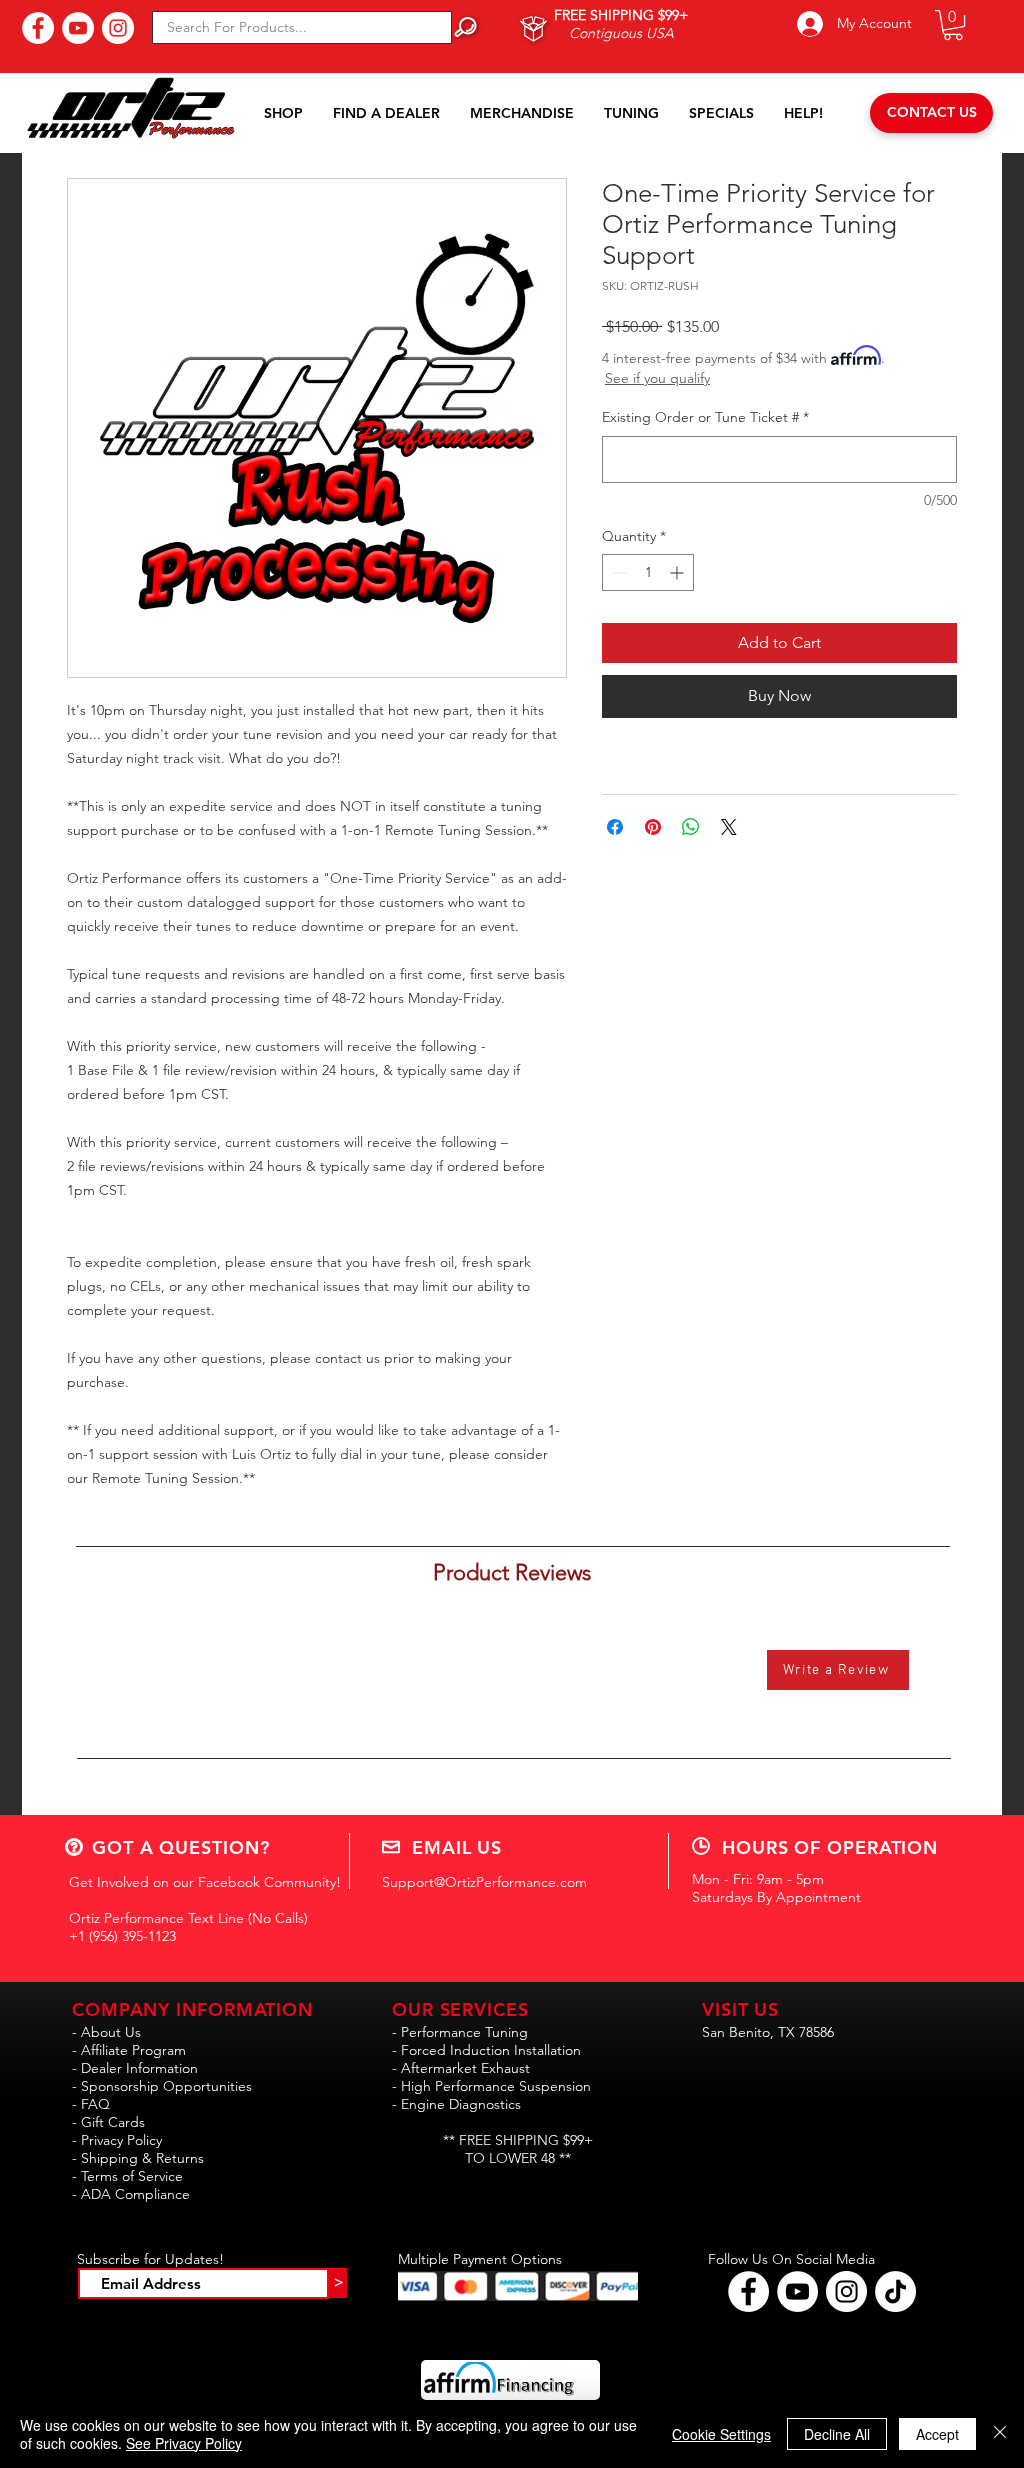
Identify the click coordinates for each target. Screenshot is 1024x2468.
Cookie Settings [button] (721, 2434)
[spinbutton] (648, 572)
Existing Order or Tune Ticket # (705, 417)
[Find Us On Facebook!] (38, 28)
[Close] (1000, 2434)
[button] (953, 25)
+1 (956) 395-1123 (122, 1936)
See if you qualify (657, 378)
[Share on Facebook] (615, 827)
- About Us (106, 2032)
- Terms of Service (127, 2176)
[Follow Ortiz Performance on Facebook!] (748, 2291)
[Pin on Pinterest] (653, 827)
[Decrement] (617, 572)
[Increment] (678, 572)
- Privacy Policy (117, 2140)
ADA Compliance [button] (135, 2194)
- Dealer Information (135, 2068)
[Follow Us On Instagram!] (118, 28)
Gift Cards (113, 2122)
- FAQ (91, 2104)
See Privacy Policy (184, 2443)
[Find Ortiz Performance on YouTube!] (797, 2291)
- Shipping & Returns (138, 2158)
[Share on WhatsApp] (691, 827)
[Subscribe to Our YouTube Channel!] (78, 28)
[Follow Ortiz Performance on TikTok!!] (895, 2291)
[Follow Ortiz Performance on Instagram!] (846, 2291)
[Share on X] (729, 827)
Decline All (837, 2434)
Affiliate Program (133, 2050)
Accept (937, 2434)
